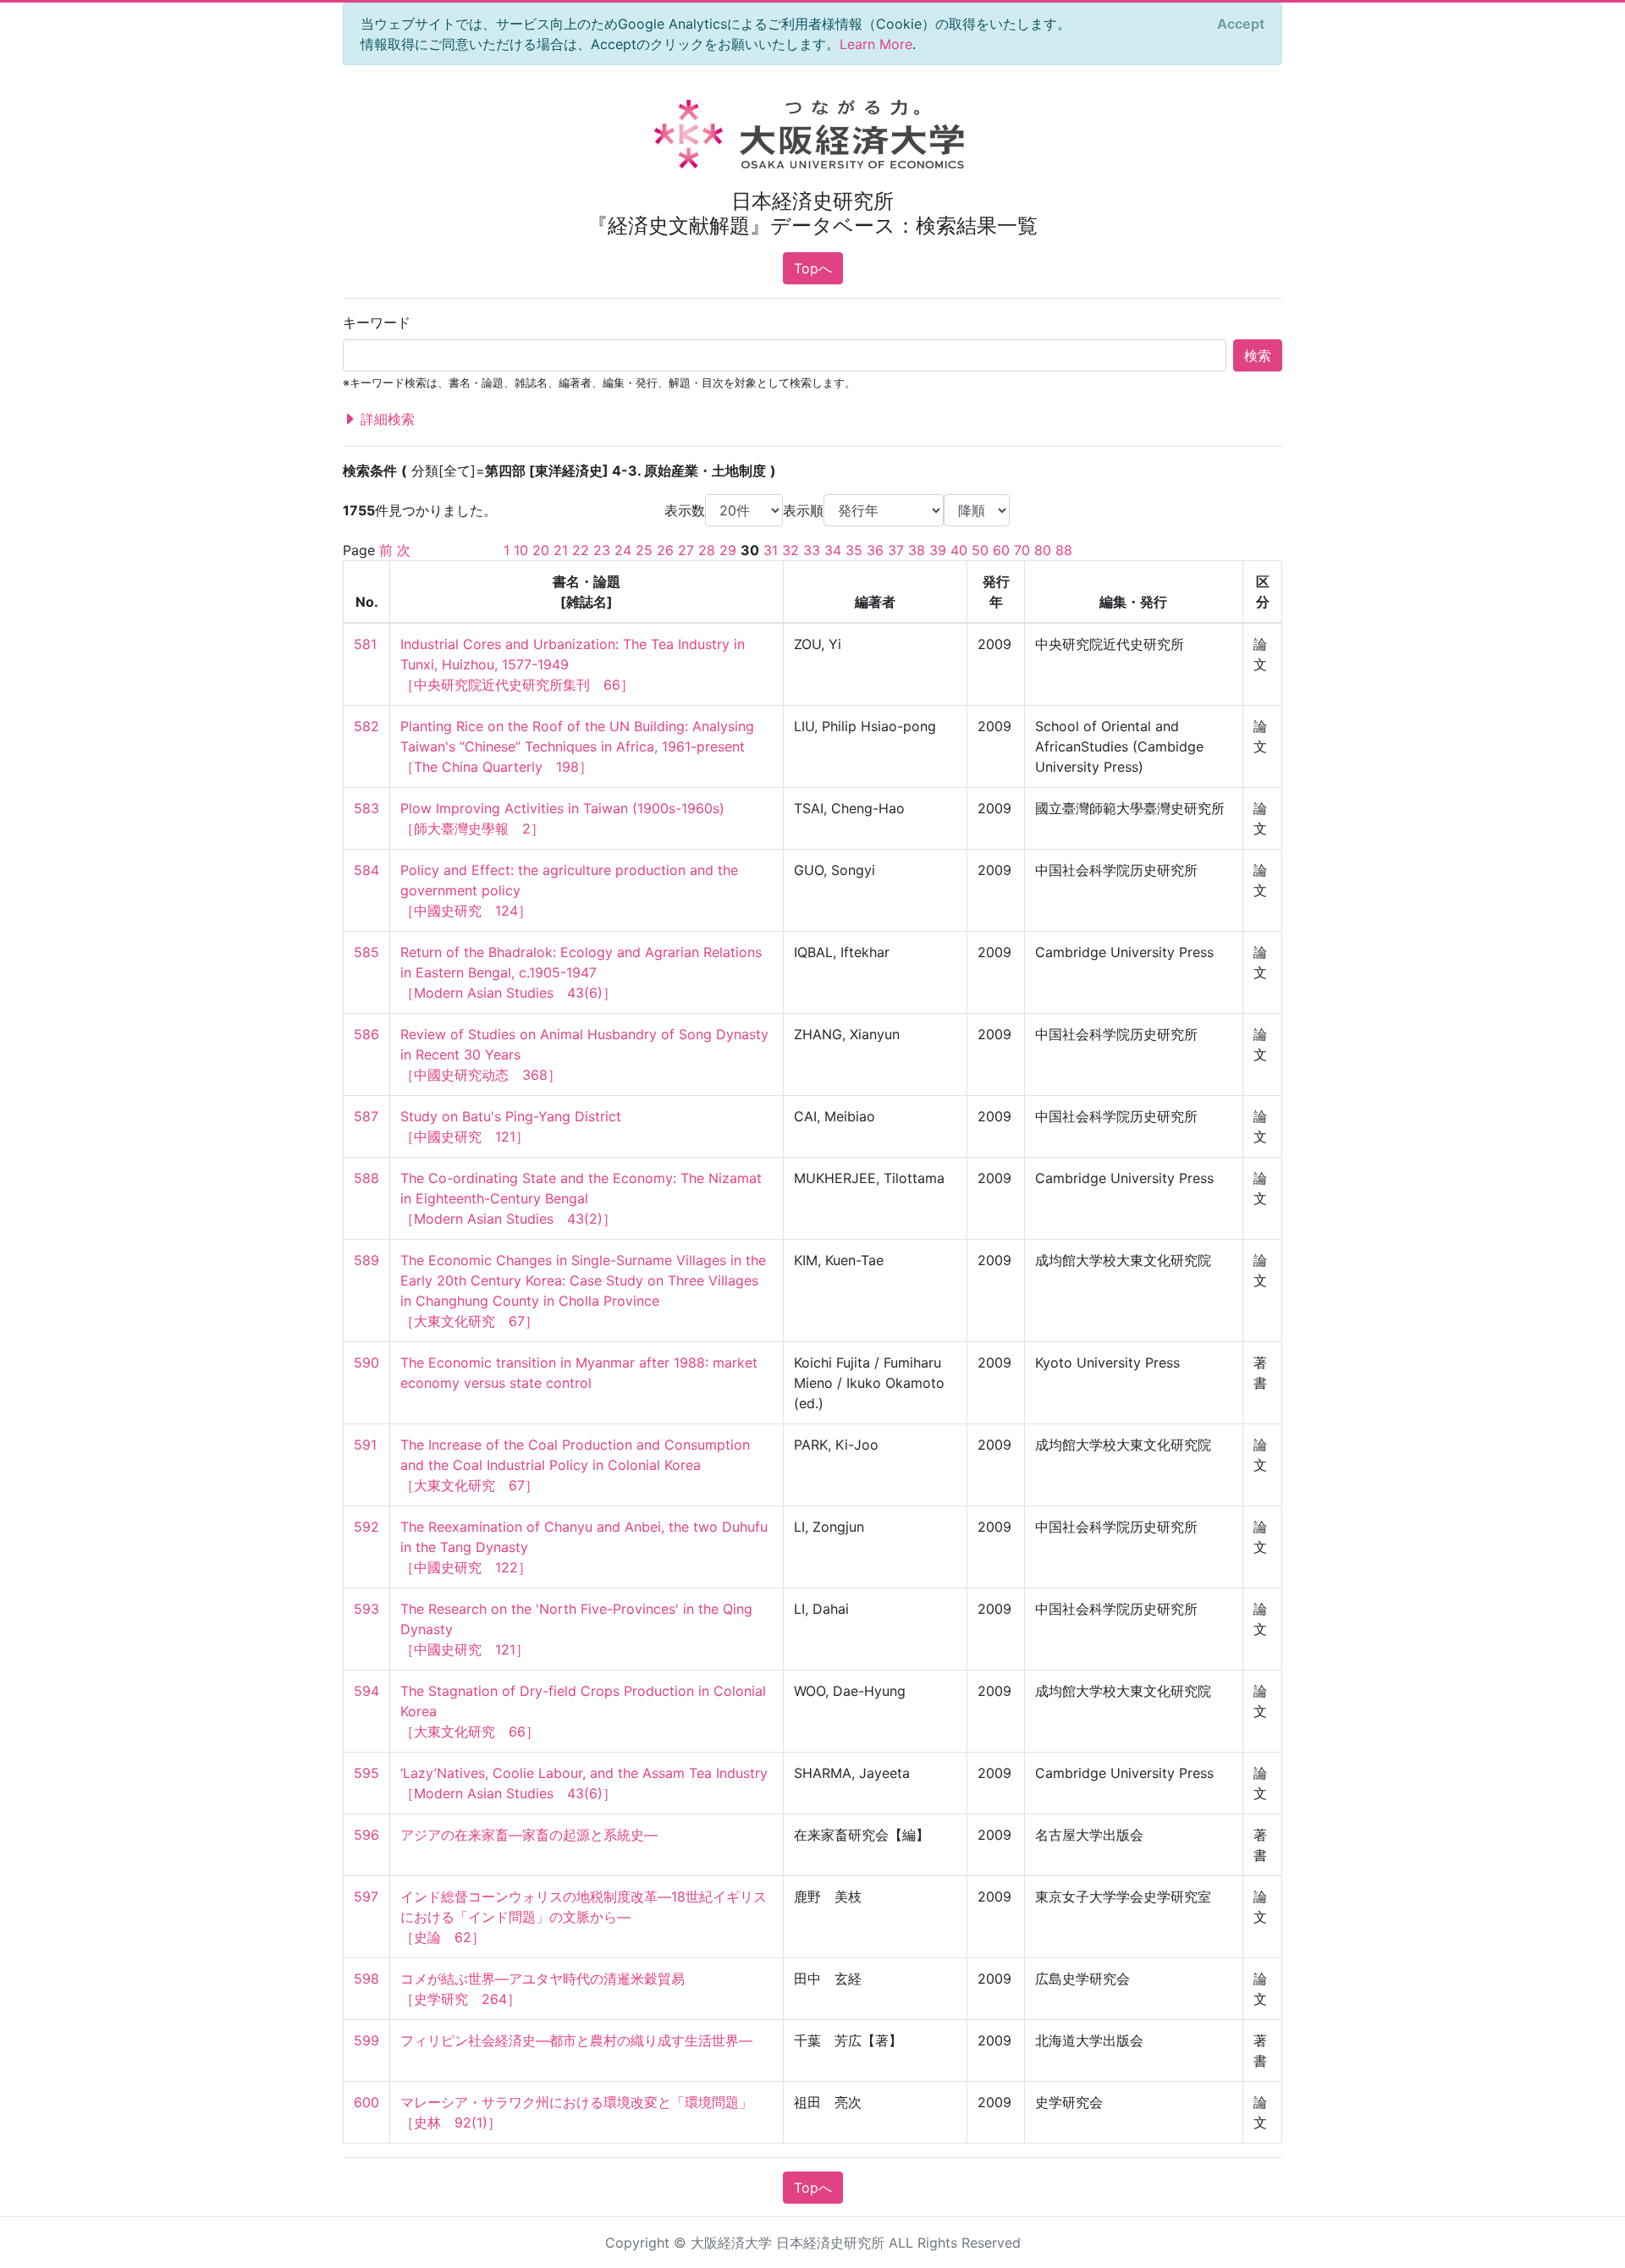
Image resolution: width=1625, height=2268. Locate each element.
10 (521, 550)
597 (366, 1896)
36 (875, 550)
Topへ (813, 268)
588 (366, 1178)
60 (1001, 550)
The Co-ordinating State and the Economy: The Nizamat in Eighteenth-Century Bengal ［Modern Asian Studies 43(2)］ (583, 1198)
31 (771, 550)
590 (366, 1362)
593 (366, 1609)
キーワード (377, 322)
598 (366, 1979)
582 (366, 726)
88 (1064, 550)
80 (1043, 550)
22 (581, 550)
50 (980, 550)
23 (602, 550)
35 (854, 550)
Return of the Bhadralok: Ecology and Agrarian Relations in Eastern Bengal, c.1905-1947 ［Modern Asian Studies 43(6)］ (583, 972)
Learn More (876, 44)
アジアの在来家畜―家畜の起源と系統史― (529, 1835)
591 (365, 1445)
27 (686, 550)
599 (366, 2040)
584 (366, 870)
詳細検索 (386, 419)
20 (541, 550)
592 (366, 1527)
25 (644, 550)
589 (366, 1260)
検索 (1258, 355)
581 (365, 644)
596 (366, 1835)
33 (812, 550)
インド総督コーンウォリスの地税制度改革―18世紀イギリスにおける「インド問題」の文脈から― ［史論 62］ (584, 1917)
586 (366, 1034)
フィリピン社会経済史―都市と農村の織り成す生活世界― (576, 2040)
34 (833, 550)
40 (959, 550)
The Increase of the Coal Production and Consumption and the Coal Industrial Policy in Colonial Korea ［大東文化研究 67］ (577, 1465)
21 (561, 550)
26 (665, 550)
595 (366, 1773)
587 (366, 1116)
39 (938, 550)
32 (790, 550)
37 (896, 550)
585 (366, 952)
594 (366, 1691)
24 (623, 550)
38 (917, 550)
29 (728, 550)
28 (707, 550)
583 (366, 808)
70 (1022, 550)
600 (366, 2102)
